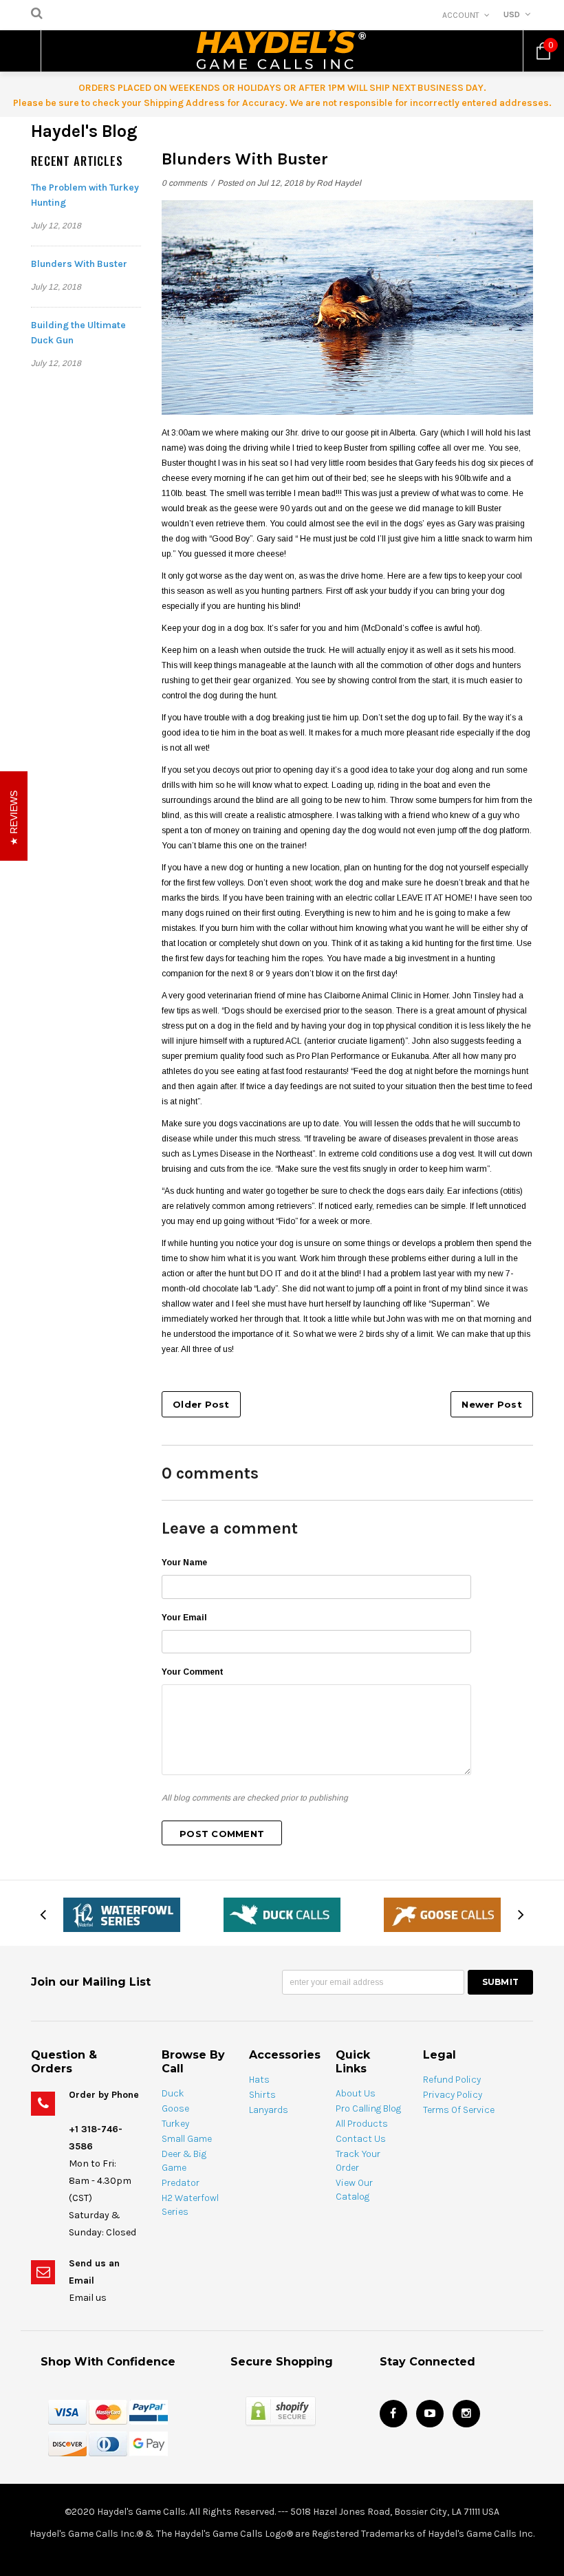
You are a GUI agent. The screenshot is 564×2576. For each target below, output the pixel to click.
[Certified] (281, 2411)
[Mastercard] (108, 2412)
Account (461, 15)
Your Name (184, 1563)
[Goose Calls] (442, 1914)
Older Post (201, 1404)
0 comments (185, 183)
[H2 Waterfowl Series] (122, 1914)
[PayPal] (149, 2412)
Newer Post (492, 1404)
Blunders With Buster (79, 264)
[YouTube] (430, 2414)
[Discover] (67, 2443)
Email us (88, 2298)
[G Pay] (149, 2443)
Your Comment (193, 1672)
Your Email (184, 1618)
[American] (108, 2443)
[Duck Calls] (282, 1914)
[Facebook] (393, 2414)
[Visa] (67, 2412)
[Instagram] (466, 2414)
